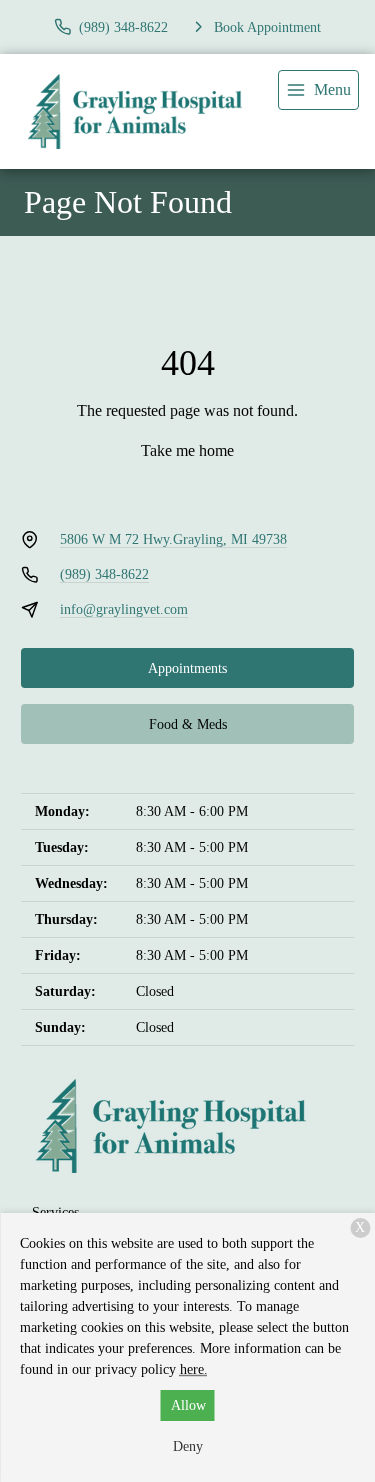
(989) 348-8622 (104, 574)
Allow (188, 1405)
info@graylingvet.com (124, 609)
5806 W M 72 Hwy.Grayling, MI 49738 (173, 539)
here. (194, 1369)
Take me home (187, 450)
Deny (188, 1446)
